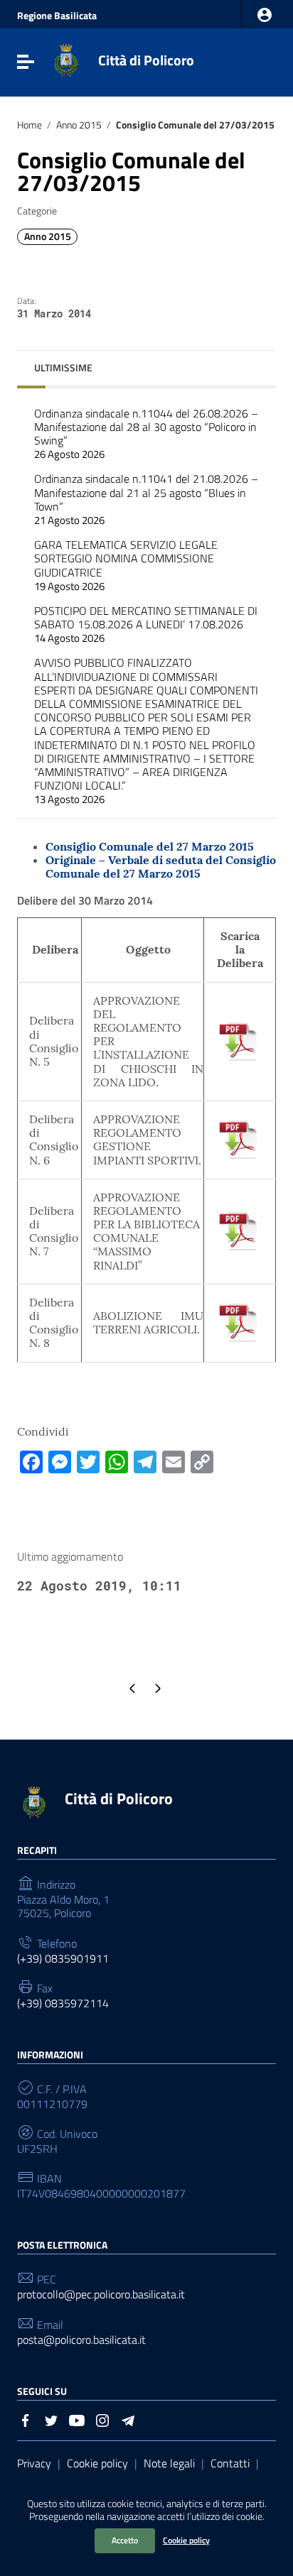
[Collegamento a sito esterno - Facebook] (26, 2419)
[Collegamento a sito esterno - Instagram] (102, 2419)
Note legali (169, 2463)
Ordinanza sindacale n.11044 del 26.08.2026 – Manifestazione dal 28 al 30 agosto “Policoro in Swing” (146, 434)
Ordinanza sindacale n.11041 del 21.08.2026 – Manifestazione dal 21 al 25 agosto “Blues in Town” (146, 499)
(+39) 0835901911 (63, 1959)
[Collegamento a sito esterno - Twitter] (51, 2419)
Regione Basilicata (57, 16)
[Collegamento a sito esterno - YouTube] (77, 2419)
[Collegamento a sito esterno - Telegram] (128, 2419)
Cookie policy (186, 2540)
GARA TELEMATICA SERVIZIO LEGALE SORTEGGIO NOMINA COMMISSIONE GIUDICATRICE (126, 565)
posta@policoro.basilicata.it (81, 2340)
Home (30, 125)
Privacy (34, 2463)
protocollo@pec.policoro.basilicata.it (101, 2294)
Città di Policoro (146, 60)
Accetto (125, 2540)
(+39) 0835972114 (63, 2003)
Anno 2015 (79, 125)
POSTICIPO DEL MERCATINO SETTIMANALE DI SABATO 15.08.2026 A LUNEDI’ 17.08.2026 (146, 624)
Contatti (230, 2463)
